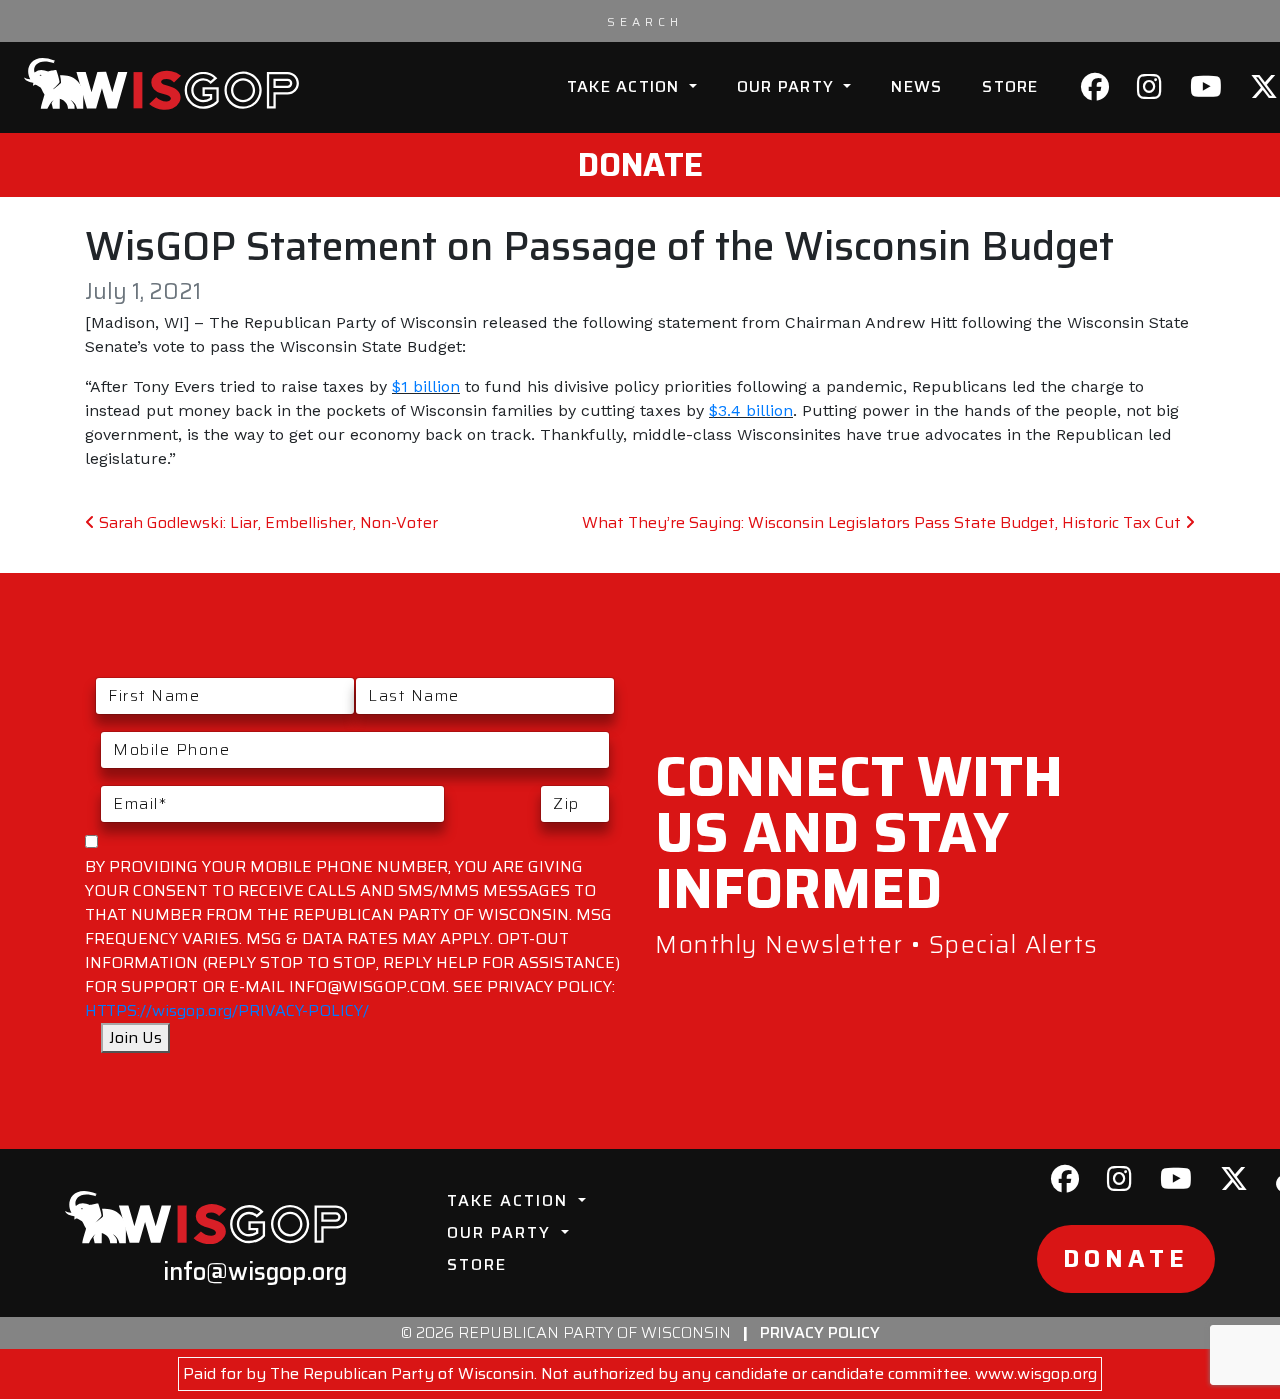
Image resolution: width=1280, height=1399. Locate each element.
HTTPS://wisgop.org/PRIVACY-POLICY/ (227, 1010)
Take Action (626, 86)
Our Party (788, 86)
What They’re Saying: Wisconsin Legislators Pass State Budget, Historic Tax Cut (883, 522)
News (916, 86)
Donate (640, 165)
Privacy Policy (820, 1332)
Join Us (135, 1037)
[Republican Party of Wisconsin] (161, 84)
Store (1010, 86)
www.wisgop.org (1036, 1373)
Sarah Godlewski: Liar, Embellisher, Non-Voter (266, 522)
